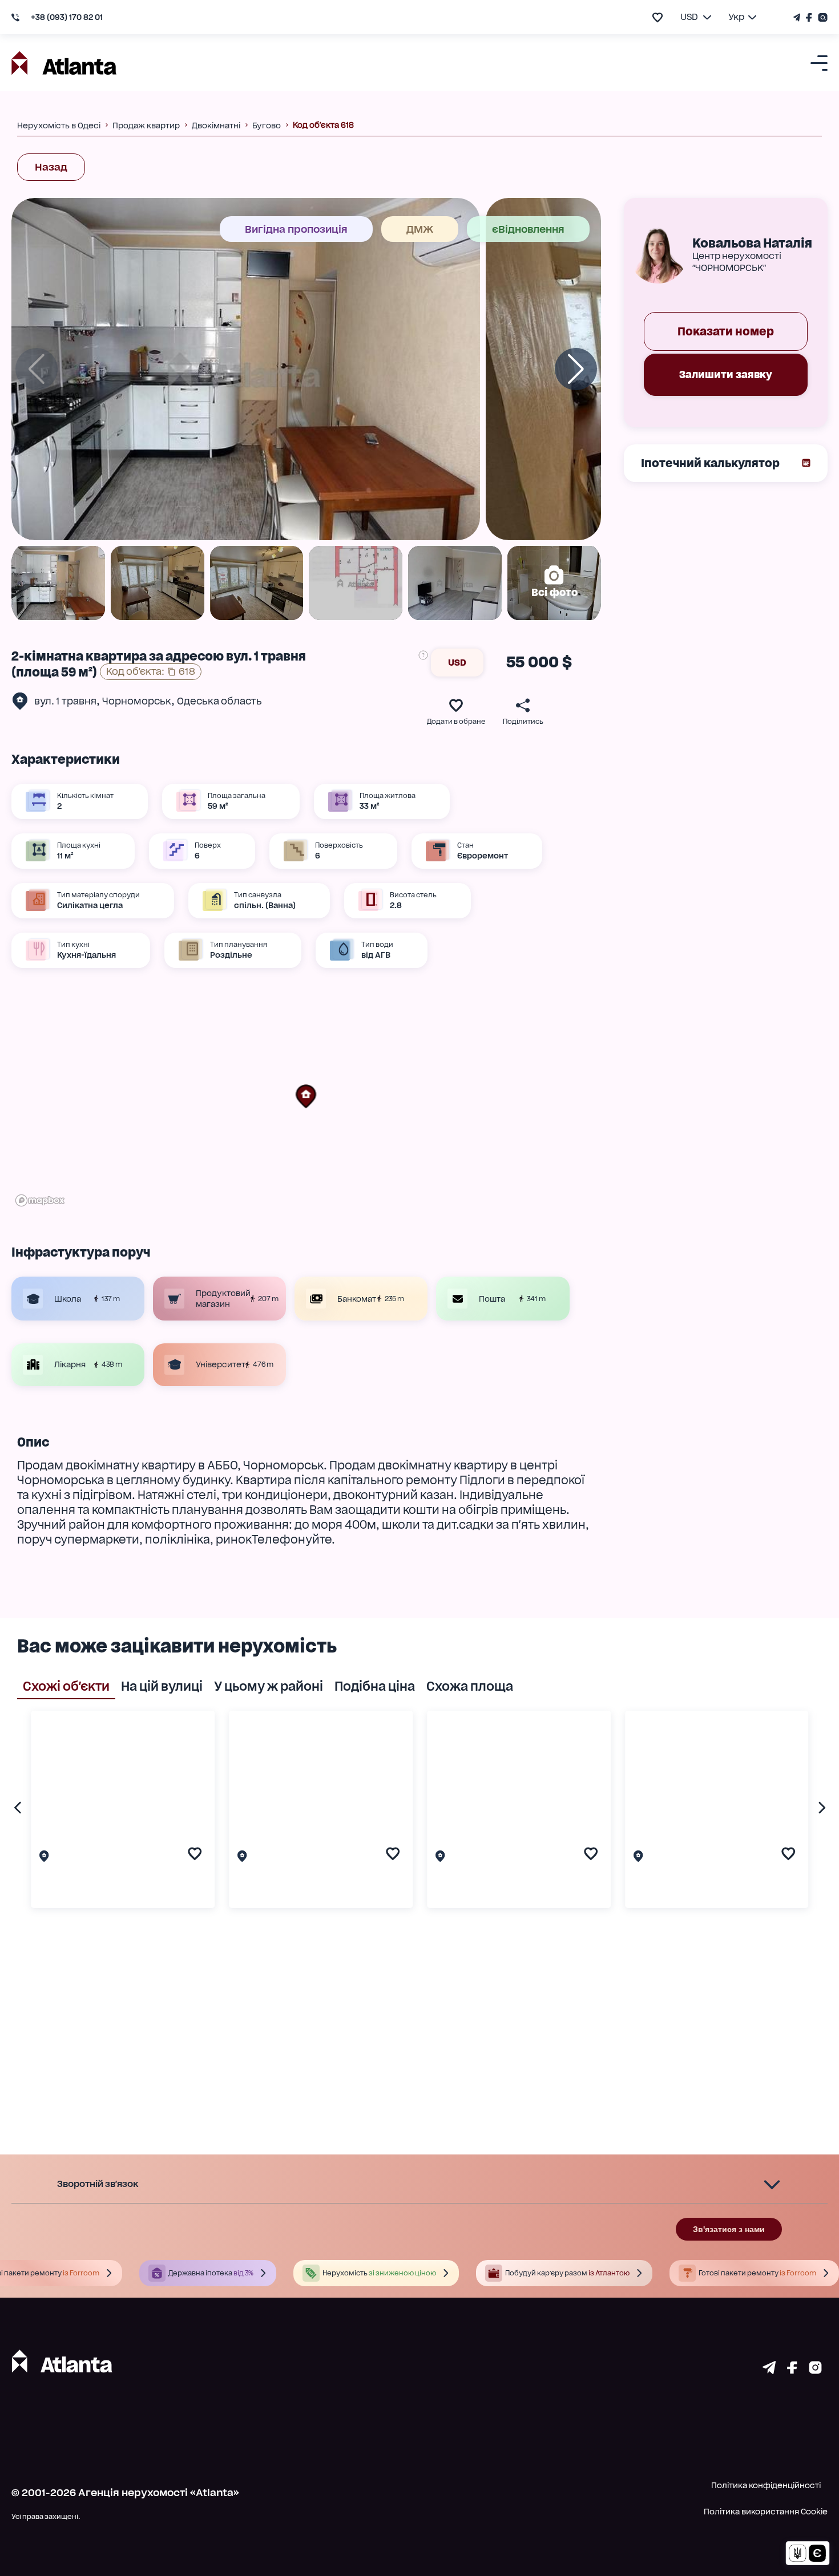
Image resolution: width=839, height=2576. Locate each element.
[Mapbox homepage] (40, 1200)
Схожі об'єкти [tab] (66, 1686)
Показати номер (726, 331)
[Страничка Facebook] (809, 17)
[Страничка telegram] (769, 2370)
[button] (306, 1096)
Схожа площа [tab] (470, 1686)
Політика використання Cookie (766, 2512)
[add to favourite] (658, 17)
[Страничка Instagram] (821, 17)
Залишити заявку (726, 374)
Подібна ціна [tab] (375, 1686)
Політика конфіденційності (766, 2485)
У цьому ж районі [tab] (269, 1686)
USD (457, 663)
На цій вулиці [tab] (162, 1686)
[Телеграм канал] (798, 17)
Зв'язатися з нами (729, 2229)
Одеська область (219, 701)
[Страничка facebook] (792, 2370)
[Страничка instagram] (815, 2370)
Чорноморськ (137, 701)
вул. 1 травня (65, 701)
